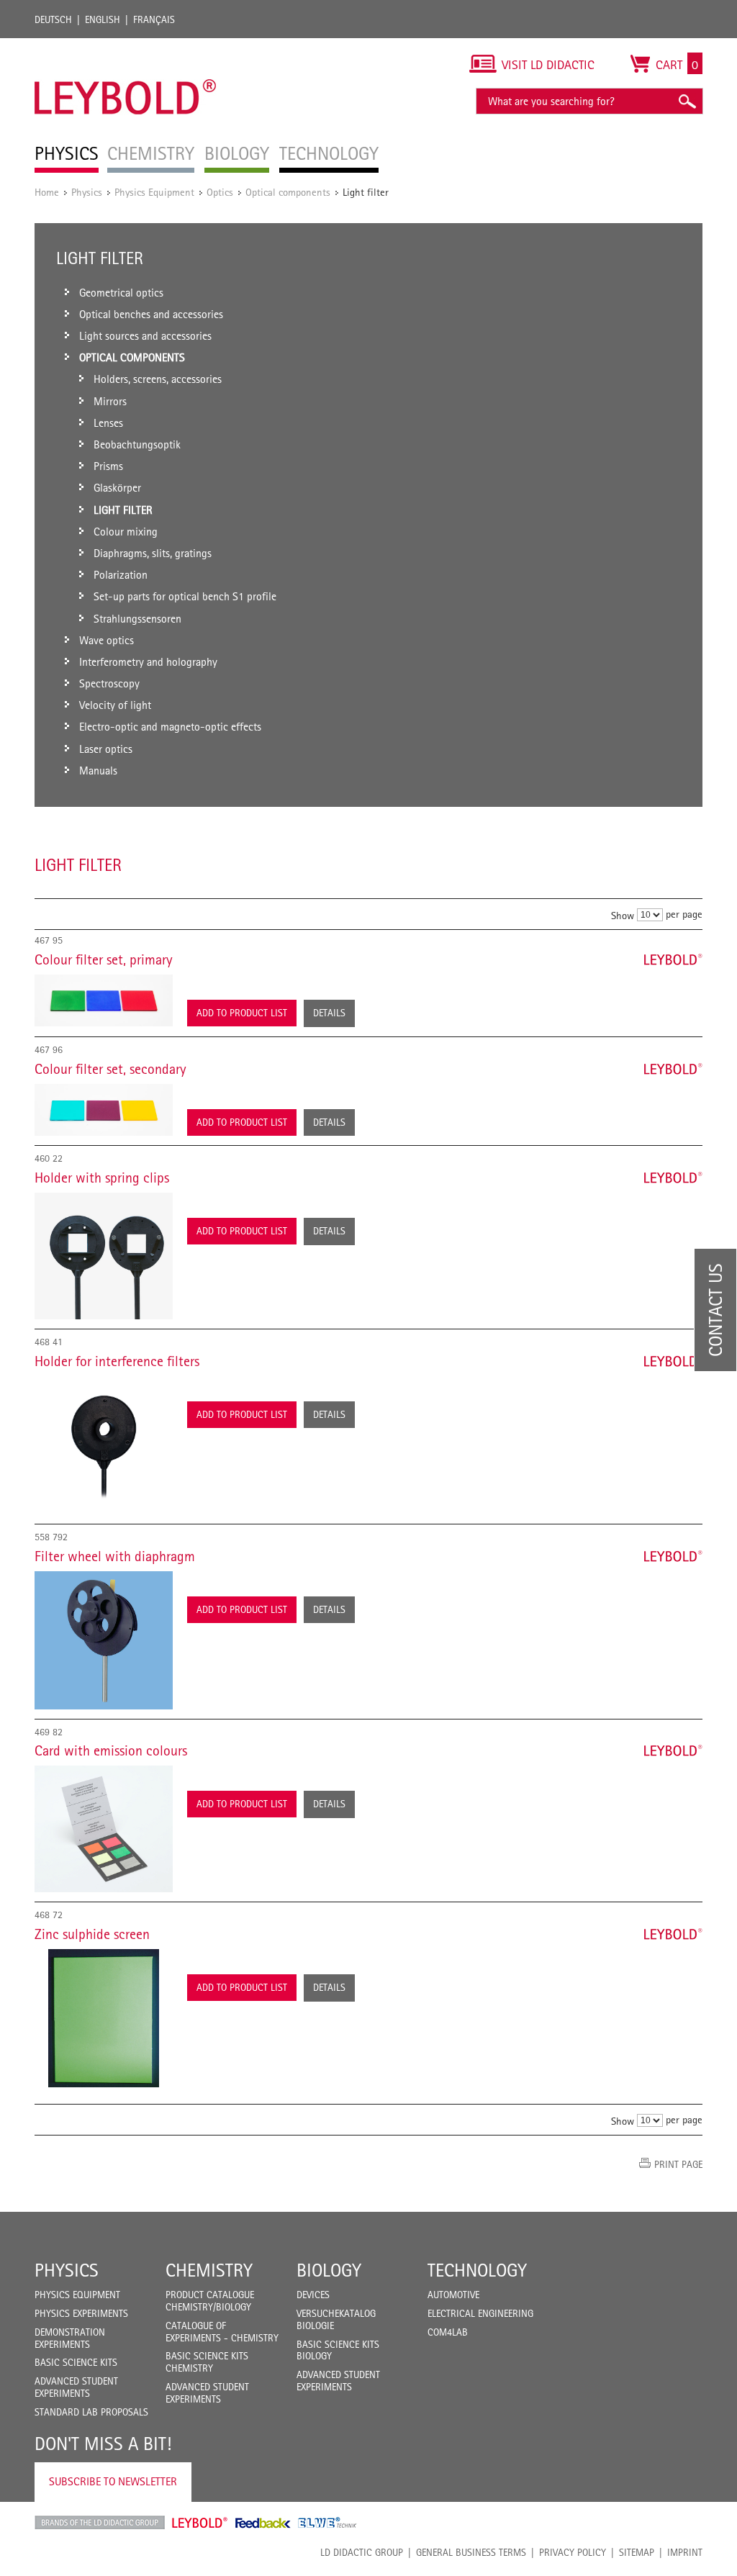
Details (329, 1013)
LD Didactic (100, 2523)
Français (154, 19)
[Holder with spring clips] (104, 1256)
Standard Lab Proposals (91, 2412)
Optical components (288, 192)
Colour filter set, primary (104, 959)
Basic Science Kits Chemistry (207, 2362)
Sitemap (637, 2552)
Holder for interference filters (117, 1361)
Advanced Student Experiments (76, 2387)
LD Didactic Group (362, 2552)
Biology (329, 2270)
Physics (87, 192)
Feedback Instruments (263, 2523)
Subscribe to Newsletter (113, 2481)
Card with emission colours (111, 1750)
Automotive (453, 2295)
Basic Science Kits (76, 2362)
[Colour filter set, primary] (104, 1000)
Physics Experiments (81, 2313)
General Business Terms (471, 2552)
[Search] (687, 101)
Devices (313, 2295)
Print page (678, 2164)
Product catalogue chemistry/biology (210, 2301)
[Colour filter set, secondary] (104, 1110)
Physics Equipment (154, 192)
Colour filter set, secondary (110, 1069)
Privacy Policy (573, 2552)
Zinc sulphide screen (92, 1934)
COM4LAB (448, 2332)
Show (623, 915)
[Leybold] (126, 45)
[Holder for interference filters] (104, 1445)
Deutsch (53, 19)
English (103, 19)
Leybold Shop (200, 2523)
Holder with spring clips (102, 1178)
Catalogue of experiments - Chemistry (222, 2332)
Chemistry (209, 2270)
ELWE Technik (327, 2523)
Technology (477, 2270)
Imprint (685, 2552)
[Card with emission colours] (104, 1829)
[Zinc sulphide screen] (104, 2018)
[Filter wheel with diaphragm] (104, 1640)
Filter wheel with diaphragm (115, 1556)
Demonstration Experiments (70, 2338)
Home (47, 192)
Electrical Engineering (480, 2313)
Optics (220, 192)
